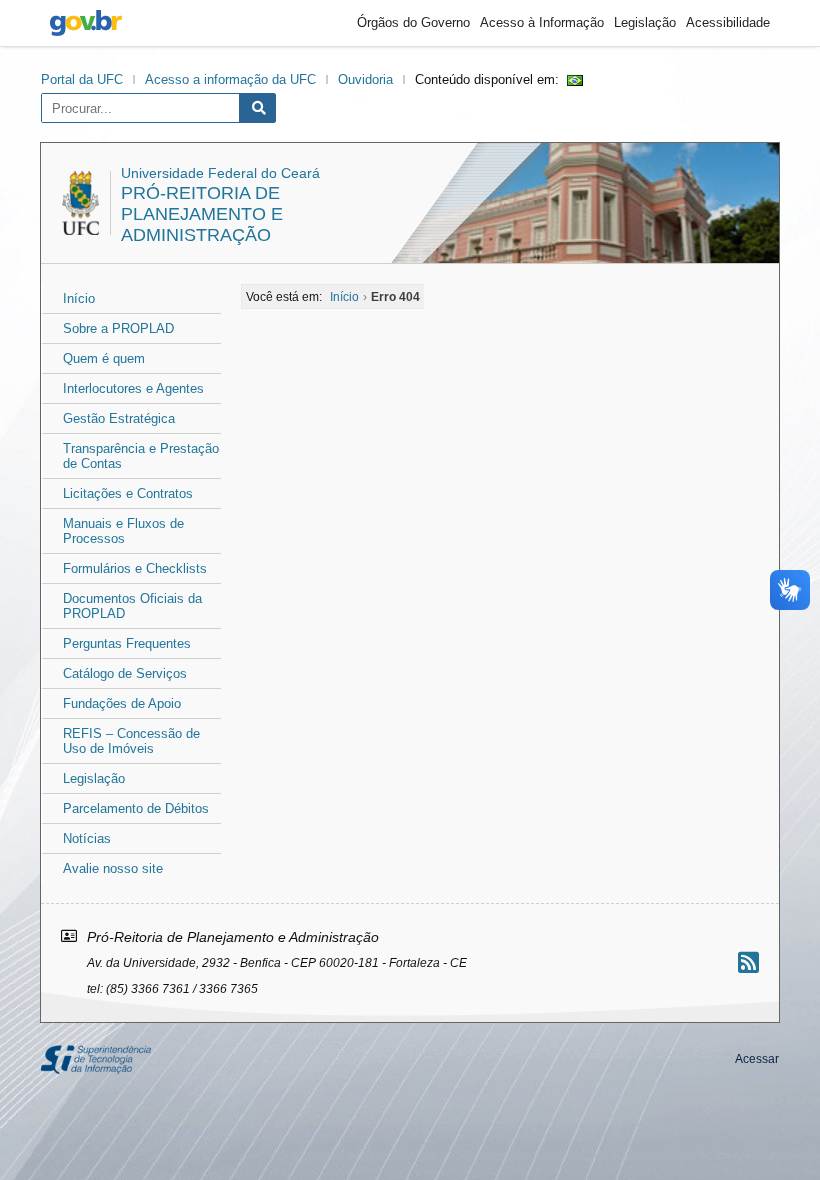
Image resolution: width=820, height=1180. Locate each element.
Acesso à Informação (542, 22)
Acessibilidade (728, 22)
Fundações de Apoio (122, 703)
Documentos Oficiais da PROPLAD (132, 606)
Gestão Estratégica (119, 418)
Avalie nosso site (113, 868)
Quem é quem (104, 358)
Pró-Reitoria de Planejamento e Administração (202, 214)
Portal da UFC (82, 79)
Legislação (645, 22)
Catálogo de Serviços (125, 673)
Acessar (757, 1059)
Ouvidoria (365, 79)
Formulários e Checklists (135, 568)
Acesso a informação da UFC (230, 79)
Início (79, 298)
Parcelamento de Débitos (136, 808)
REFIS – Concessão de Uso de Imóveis (131, 741)
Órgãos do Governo (413, 22)
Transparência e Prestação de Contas (141, 456)
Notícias (87, 838)
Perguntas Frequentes (127, 643)
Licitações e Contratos (128, 493)
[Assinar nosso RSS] (748, 962)
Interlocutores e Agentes (133, 388)
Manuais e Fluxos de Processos (123, 531)
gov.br (86, 23)
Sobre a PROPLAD (118, 328)
